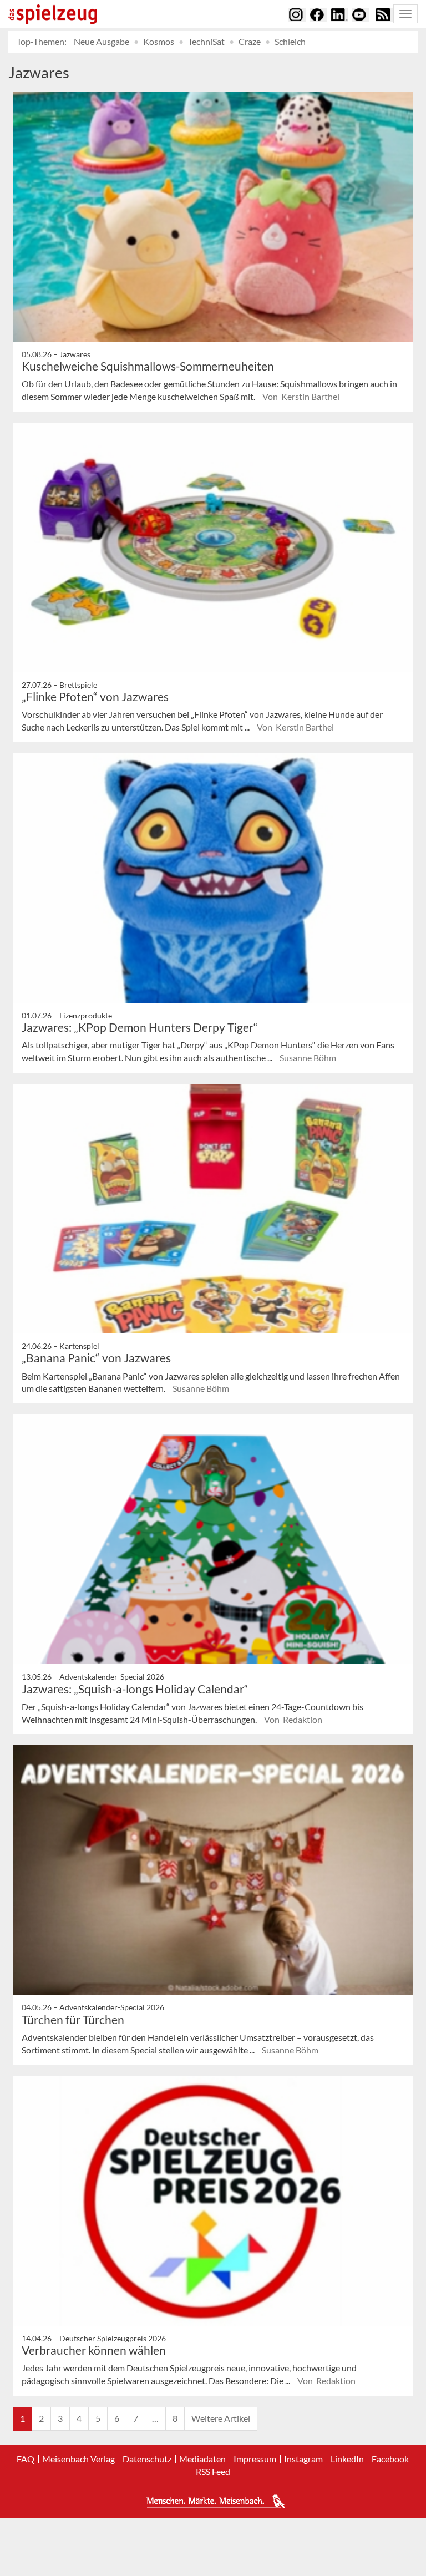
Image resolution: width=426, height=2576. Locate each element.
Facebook (390, 2459)
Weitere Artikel (221, 2418)
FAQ (26, 2459)
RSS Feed (213, 2472)
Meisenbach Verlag (78, 2459)
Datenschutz (147, 2459)
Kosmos (159, 41)
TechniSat (206, 41)
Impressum (255, 2459)
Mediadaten (202, 2459)
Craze (250, 41)
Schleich (290, 41)
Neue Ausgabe (102, 41)
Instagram (303, 2459)
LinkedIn (347, 2459)
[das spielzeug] (53, 14)
